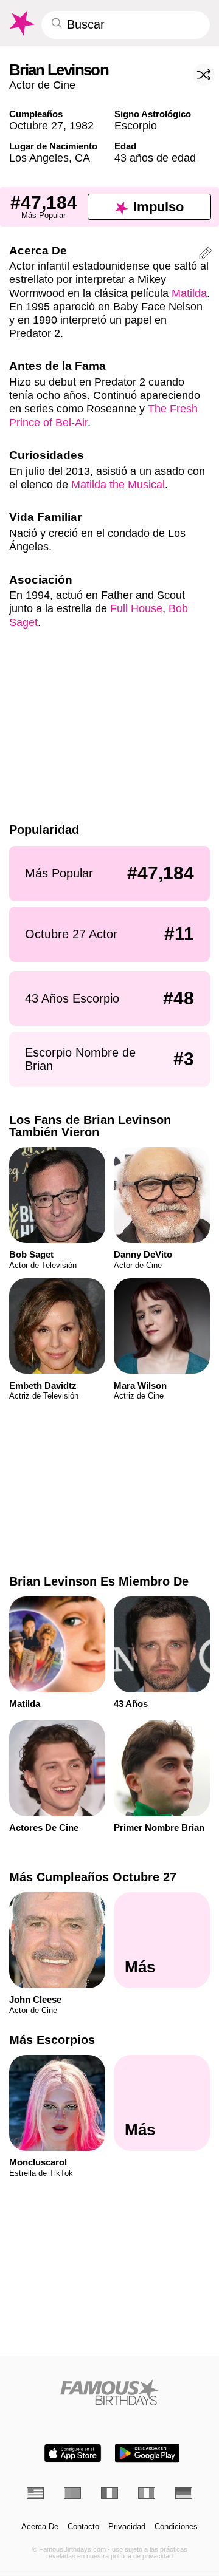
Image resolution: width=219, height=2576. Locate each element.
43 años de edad (155, 158)
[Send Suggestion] (206, 255)
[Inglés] (35, 2493)
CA (82, 158)
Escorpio (136, 125)
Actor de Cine (42, 85)
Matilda (189, 293)
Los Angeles (39, 158)
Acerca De (40, 2527)
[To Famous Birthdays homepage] (21, 23)
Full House (136, 608)
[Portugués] (72, 2493)
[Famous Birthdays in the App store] (73, 2453)
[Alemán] (184, 2493)
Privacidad (127, 2527)
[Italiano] (147, 2493)
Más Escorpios (52, 2040)
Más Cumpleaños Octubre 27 (93, 1877)
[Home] (110, 2392)
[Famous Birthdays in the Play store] (147, 2453)
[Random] (204, 75)
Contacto (83, 2527)
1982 (82, 125)
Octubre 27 (36, 125)
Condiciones (176, 2527)
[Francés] (109, 2493)
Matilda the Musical (118, 484)
